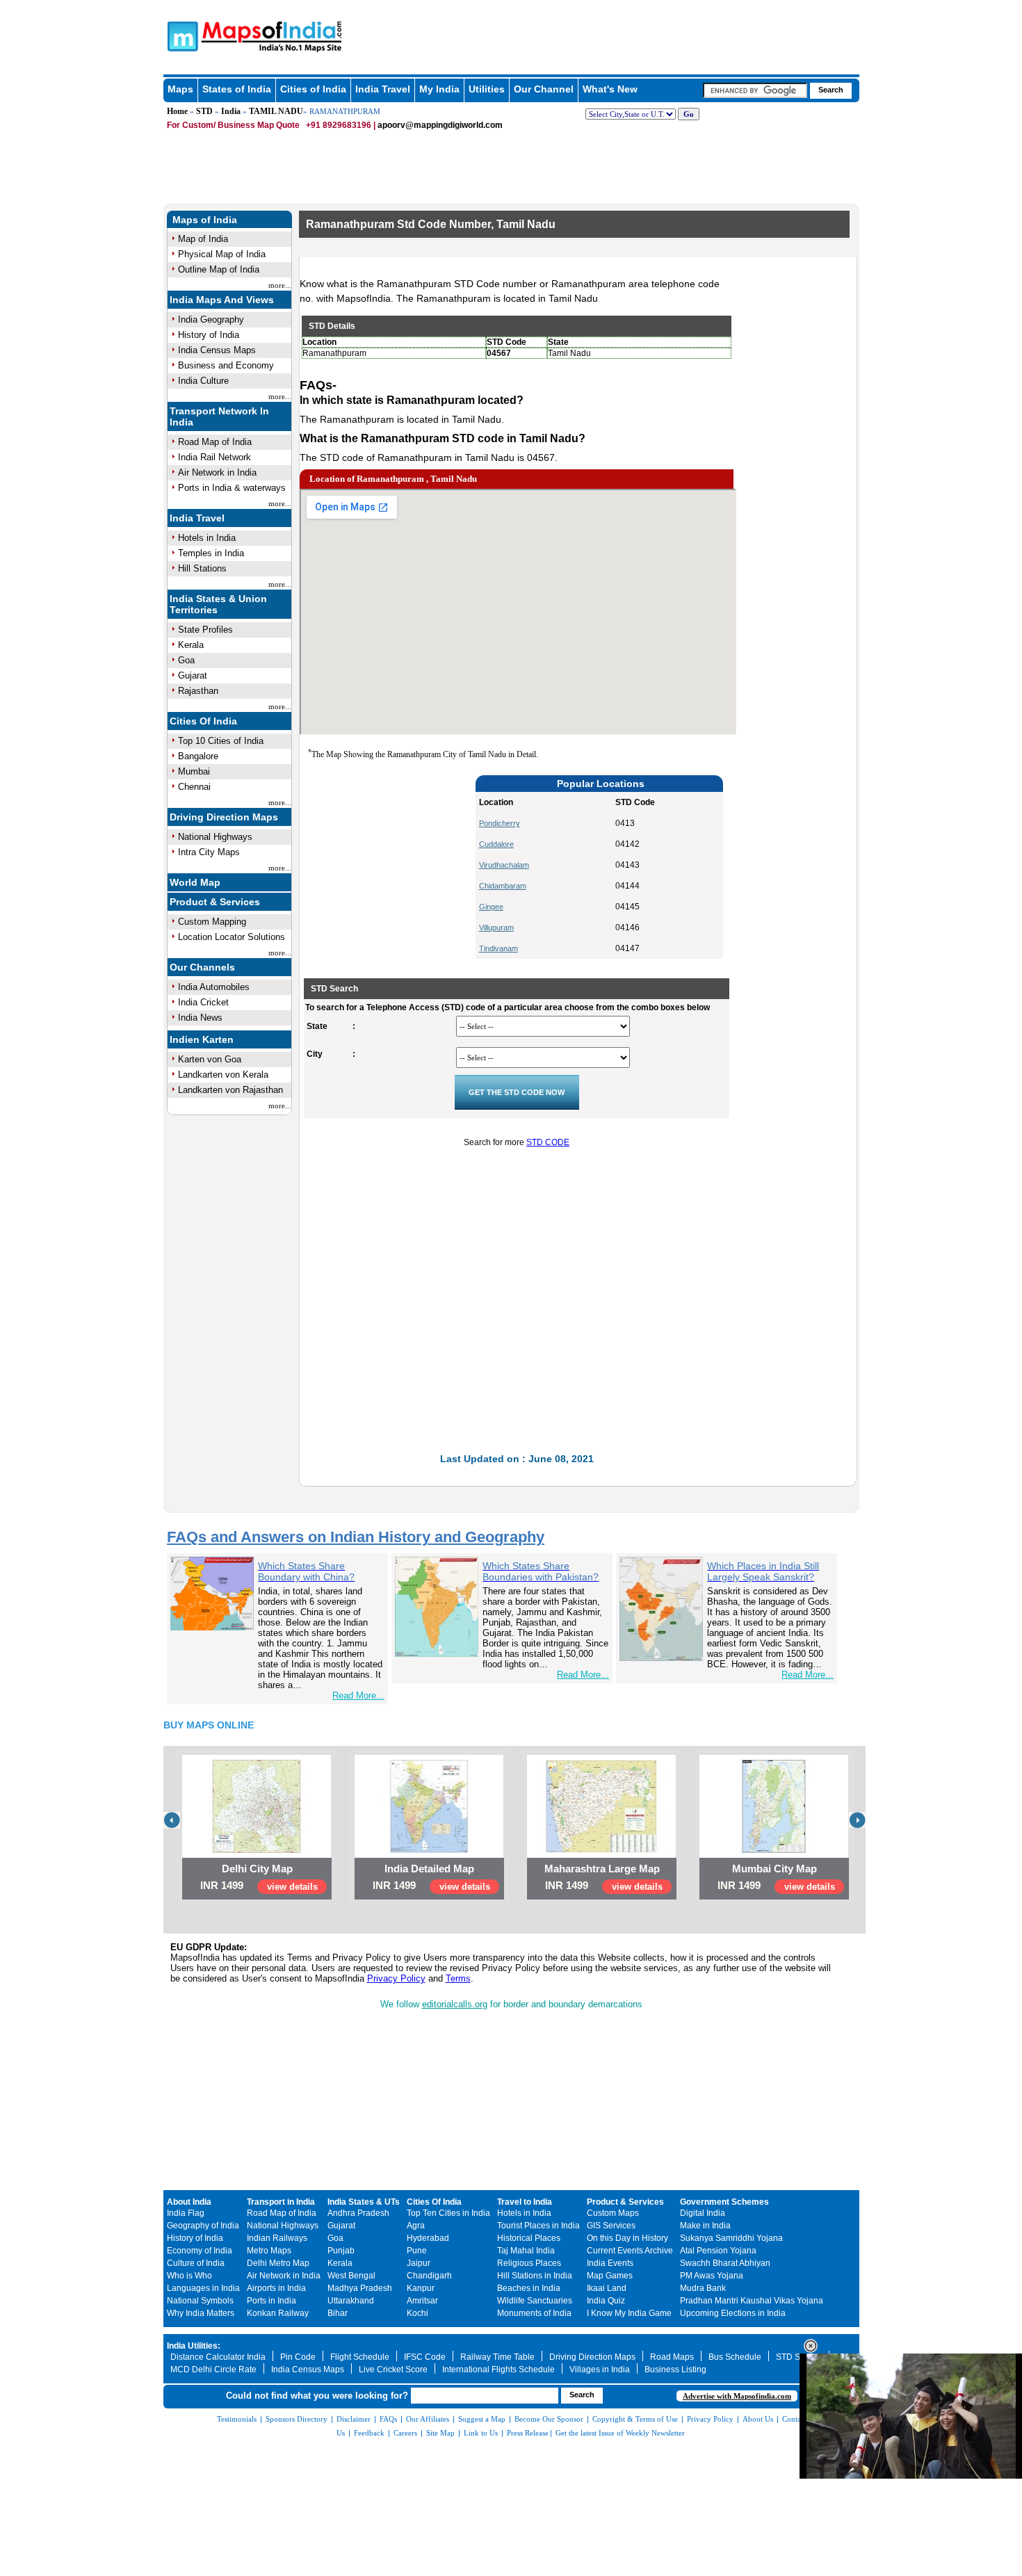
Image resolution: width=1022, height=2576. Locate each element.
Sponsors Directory (297, 2419)
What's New (610, 89)
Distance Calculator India (218, 2357)
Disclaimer (354, 2419)
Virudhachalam (504, 865)
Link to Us (481, 2433)
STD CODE (548, 1142)
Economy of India (200, 2251)
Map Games (610, 2276)
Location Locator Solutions (232, 937)
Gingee (491, 907)
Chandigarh (429, 2276)
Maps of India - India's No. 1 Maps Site (181, 35)
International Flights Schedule (498, 2370)
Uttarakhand (351, 2301)
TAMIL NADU (276, 111)
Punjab (341, 2251)
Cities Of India (203, 721)
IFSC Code (425, 2357)
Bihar (338, 2313)
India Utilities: (194, 2346)
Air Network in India (217, 472)
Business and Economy (226, 365)
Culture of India (196, 2263)
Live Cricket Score (393, 2370)
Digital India (703, 2213)
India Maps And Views (222, 300)
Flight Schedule (360, 2357)
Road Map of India (215, 442)
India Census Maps (217, 350)
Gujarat (193, 675)
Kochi (417, 2313)
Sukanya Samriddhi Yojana (731, 2238)
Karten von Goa (210, 1059)
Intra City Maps (209, 852)
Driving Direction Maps (224, 817)
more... (280, 285)
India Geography (211, 319)
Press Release (528, 2433)
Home (177, 111)
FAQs (388, 2419)
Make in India (705, 2226)
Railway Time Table (497, 2357)
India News (200, 1018)
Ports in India (271, 2301)
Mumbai (194, 771)
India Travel (383, 89)
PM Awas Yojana (712, 2276)
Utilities (487, 89)
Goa (186, 660)
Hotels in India (207, 538)
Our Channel (544, 89)
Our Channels (202, 967)
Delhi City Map (257, 1869)
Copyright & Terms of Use (635, 2419)
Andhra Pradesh (358, 2213)
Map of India (203, 239)
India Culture (203, 381)
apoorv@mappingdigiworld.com (440, 125)
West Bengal (351, 2276)
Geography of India (203, 2226)
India (231, 111)
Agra (416, 2226)
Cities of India (313, 89)
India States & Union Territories (218, 604)
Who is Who (189, 2276)
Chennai (194, 787)
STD (204, 111)
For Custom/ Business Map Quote (233, 125)
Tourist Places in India (538, 2226)
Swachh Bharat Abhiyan (725, 2263)
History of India (209, 335)
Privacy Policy (396, 1978)
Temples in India (211, 553)
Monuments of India (534, 2313)
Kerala (191, 645)
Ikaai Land (607, 2288)
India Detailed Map (429, 1869)
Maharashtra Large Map (602, 1869)
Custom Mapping (212, 922)
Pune (417, 2251)
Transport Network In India (219, 416)
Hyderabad (428, 2238)
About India (189, 2202)
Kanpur (421, 2288)
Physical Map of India (222, 254)
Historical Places (529, 2238)
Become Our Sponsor (549, 2419)
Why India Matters (201, 2313)
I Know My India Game (629, 2313)
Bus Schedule (735, 2357)
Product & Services (215, 902)
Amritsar (422, 2301)
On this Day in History (627, 2238)
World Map (195, 882)
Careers (405, 2433)
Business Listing (675, 2370)
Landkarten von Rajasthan (230, 1090)
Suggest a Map (482, 2419)
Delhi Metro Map (278, 2263)
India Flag (186, 2213)
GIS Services (611, 2226)
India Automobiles (214, 987)
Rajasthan (198, 691)
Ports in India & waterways (232, 488)
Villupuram (496, 927)
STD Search (799, 2357)
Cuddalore (496, 844)
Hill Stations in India (535, 2276)
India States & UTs (364, 2202)
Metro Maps (269, 2251)
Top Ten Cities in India (448, 2213)
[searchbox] (755, 90)
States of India (237, 89)
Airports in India (276, 2288)
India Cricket (203, 1002)
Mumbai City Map (774, 1869)
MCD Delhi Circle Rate (213, 2370)
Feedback (369, 2433)
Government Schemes (724, 2202)
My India (439, 89)
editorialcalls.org (455, 2004)
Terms (458, 1978)
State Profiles (205, 630)
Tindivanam (498, 948)
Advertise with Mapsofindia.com (737, 2396)
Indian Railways (277, 2238)
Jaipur (419, 2263)
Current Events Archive (630, 2251)
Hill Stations (202, 568)
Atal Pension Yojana (718, 2251)
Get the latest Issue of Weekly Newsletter (620, 2433)
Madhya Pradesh (360, 2288)
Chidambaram (503, 886)
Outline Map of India (219, 269)
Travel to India (525, 2202)
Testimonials (237, 2419)
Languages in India (203, 2288)
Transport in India (281, 2202)
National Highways (215, 837)
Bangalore (198, 756)
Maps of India (205, 220)
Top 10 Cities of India (221, 741)
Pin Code (298, 2357)
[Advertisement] (393, 867)
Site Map (440, 2433)
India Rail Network (214, 457)
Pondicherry (500, 823)
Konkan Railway (278, 2313)
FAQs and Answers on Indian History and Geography (356, 1537)
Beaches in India (529, 2288)
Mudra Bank (703, 2288)
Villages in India (600, 2370)
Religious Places (529, 2263)
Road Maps (672, 2357)
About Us (758, 2419)
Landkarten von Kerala (223, 1075)
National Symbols (200, 2301)
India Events (610, 2263)
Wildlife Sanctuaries (535, 2301)
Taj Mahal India (526, 2251)
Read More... (358, 1695)
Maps (180, 89)
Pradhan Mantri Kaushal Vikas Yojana (752, 2301)
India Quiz (606, 2301)
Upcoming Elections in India (733, 2313)
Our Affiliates (428, 2419)
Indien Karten (202, 1039)
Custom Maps (613, 2213)
